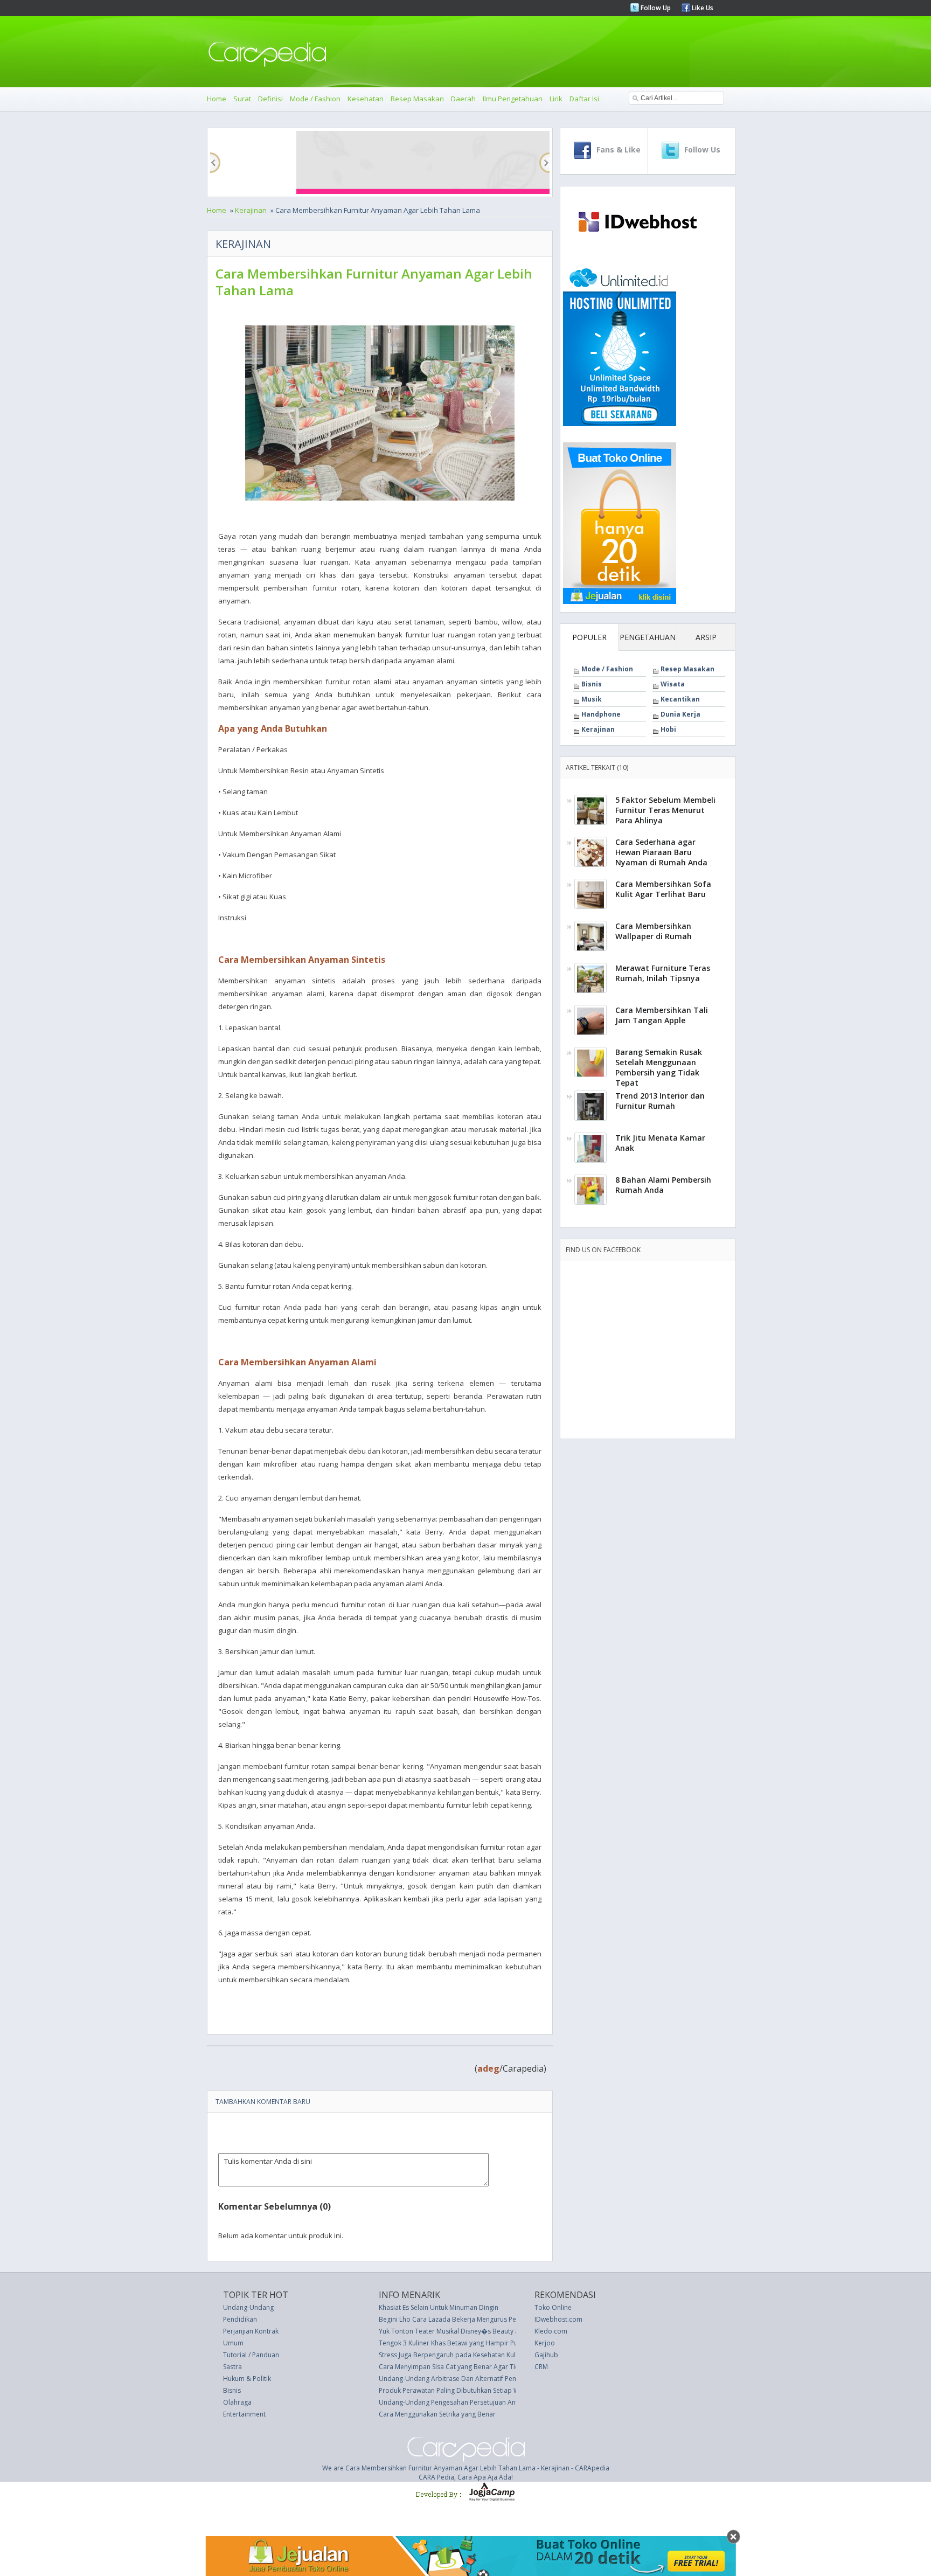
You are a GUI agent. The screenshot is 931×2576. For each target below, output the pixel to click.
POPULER (589, 637)
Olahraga (237, 2402)
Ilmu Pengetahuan (513, 99)
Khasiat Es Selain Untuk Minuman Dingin (439, 2307)
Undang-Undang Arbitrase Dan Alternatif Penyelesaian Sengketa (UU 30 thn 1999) (502, 2379)
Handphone (601, 714)
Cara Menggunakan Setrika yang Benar (437, 2414)
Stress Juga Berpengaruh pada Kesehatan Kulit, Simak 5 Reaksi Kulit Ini (484, 2355)
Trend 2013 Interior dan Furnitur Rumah (660, 1101)
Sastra (232, 2367)
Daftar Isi (584, 99)
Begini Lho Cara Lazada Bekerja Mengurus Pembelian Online (471, 2319)
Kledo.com (551, 2331)
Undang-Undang (248, 2307)
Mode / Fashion (315, 99)
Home (217, 99)
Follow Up (655, 8)
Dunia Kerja (680, 714)
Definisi (270, 99)
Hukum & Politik (247, 2379)
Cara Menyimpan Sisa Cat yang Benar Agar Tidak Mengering (470, 2367)
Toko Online (553, 2307)
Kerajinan (251, 210)
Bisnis (592, 684)
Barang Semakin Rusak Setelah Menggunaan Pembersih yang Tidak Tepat (659, 1067)
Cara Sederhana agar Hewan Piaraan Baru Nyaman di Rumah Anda (661, 852)
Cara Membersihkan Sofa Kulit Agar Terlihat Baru (663, 889)
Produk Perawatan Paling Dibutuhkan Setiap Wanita (457, 2390)
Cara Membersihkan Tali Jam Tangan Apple (662, 1015)
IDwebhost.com (558, 2319)
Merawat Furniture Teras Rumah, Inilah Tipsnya (663, 973)
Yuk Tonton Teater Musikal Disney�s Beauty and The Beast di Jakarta (484, 2331)
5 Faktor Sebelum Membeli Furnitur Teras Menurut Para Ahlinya (665, 810)
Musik (592, 699)
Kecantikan (680, 699)
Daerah (463, 99)
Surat (242, 99)
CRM (541, 2367)
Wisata (673, 684)
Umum (233, 2343)
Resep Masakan (417, 99)
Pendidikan (240, 2319)
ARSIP (706, 637)
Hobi (668, 729)
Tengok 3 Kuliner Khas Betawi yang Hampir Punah (454, 2343)
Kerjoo (545, 2343)
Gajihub (546, 2355)
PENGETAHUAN (648, 637)
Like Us (702, 8)
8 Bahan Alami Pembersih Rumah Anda (663, 1185)
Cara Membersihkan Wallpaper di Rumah (654, 931)
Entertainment (244, 2414)
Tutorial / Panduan (251, 2355)
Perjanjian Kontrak (251, 2331)
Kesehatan (366, 99)
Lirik (556, 99)
